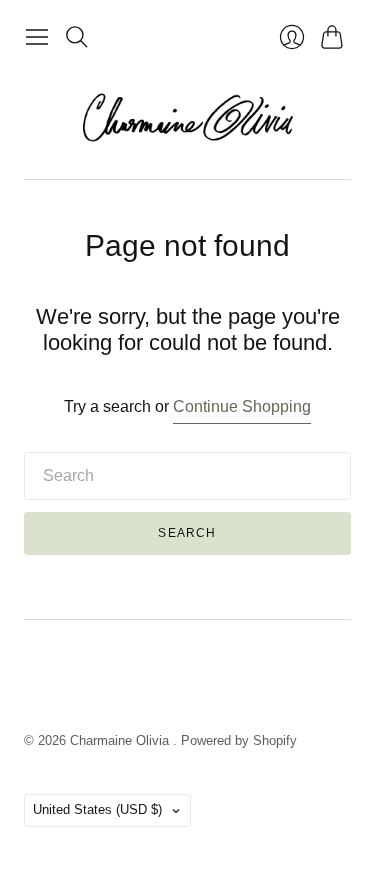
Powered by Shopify (239, 740)
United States (97, 809)
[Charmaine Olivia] (188, 117)
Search (187, 533)
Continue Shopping (242, 406)
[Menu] (37, 37)
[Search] (77, 37)
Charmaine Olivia (121, 740)
